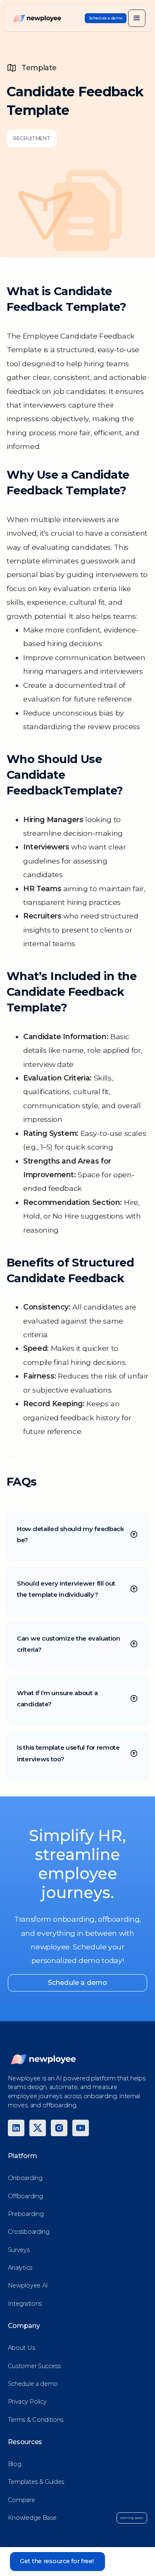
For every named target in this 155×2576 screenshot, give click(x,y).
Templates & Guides (36, 2482)
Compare (21, 2500)
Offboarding (25, 2196)
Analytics (20, 2268)
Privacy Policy (27, 2402)
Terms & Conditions (36, 2420)
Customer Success (34, 2366)
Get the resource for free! (57, 2561)
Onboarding (25, 2178)
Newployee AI (28, 2285)
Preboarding (26, 2214)
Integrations (25, 2304)
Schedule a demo (77, 1983)
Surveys (19, 2250)
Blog (15, 2464)
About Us (21, 2348)
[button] (137, 18)
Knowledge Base (32, 2518)
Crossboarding (29, 2232)
